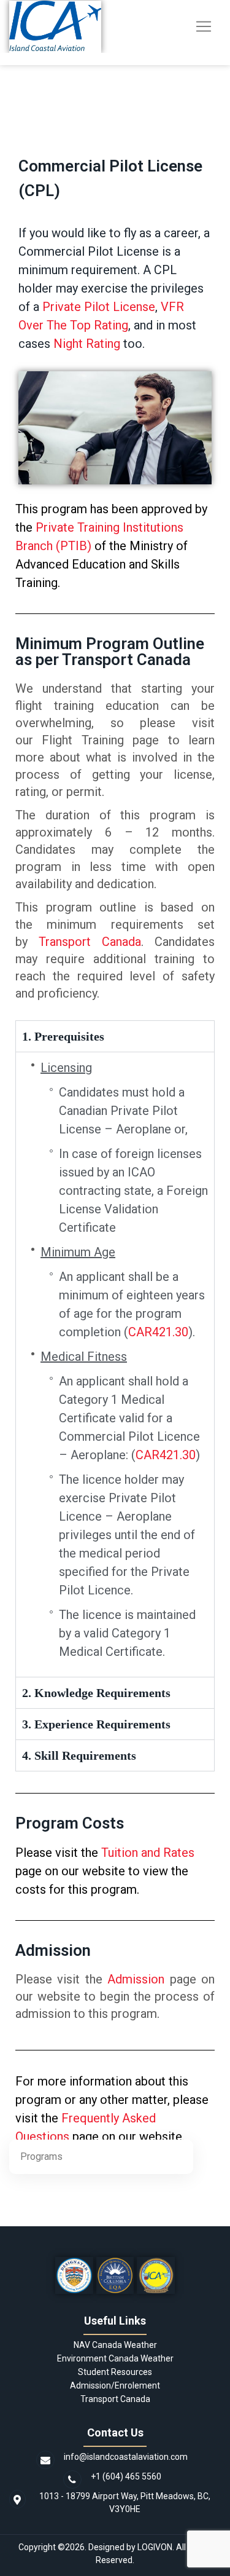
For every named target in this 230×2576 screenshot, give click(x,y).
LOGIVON (155, 2547)
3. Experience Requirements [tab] (96, 1724)
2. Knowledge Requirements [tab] (96, 1693)
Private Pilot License (99, 307)
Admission (136, 1979)
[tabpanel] (115, 1364)
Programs (41, 2157)
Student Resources (115, 2372)
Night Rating (87, 344)
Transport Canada (90, 942)
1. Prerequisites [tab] (63, 1036)
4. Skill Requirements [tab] (79, 1755)
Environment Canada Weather (115, 2358)
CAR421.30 (158, 1332)
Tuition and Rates (148, 1853)
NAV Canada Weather (115, 2345)
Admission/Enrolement (115, 2385)
